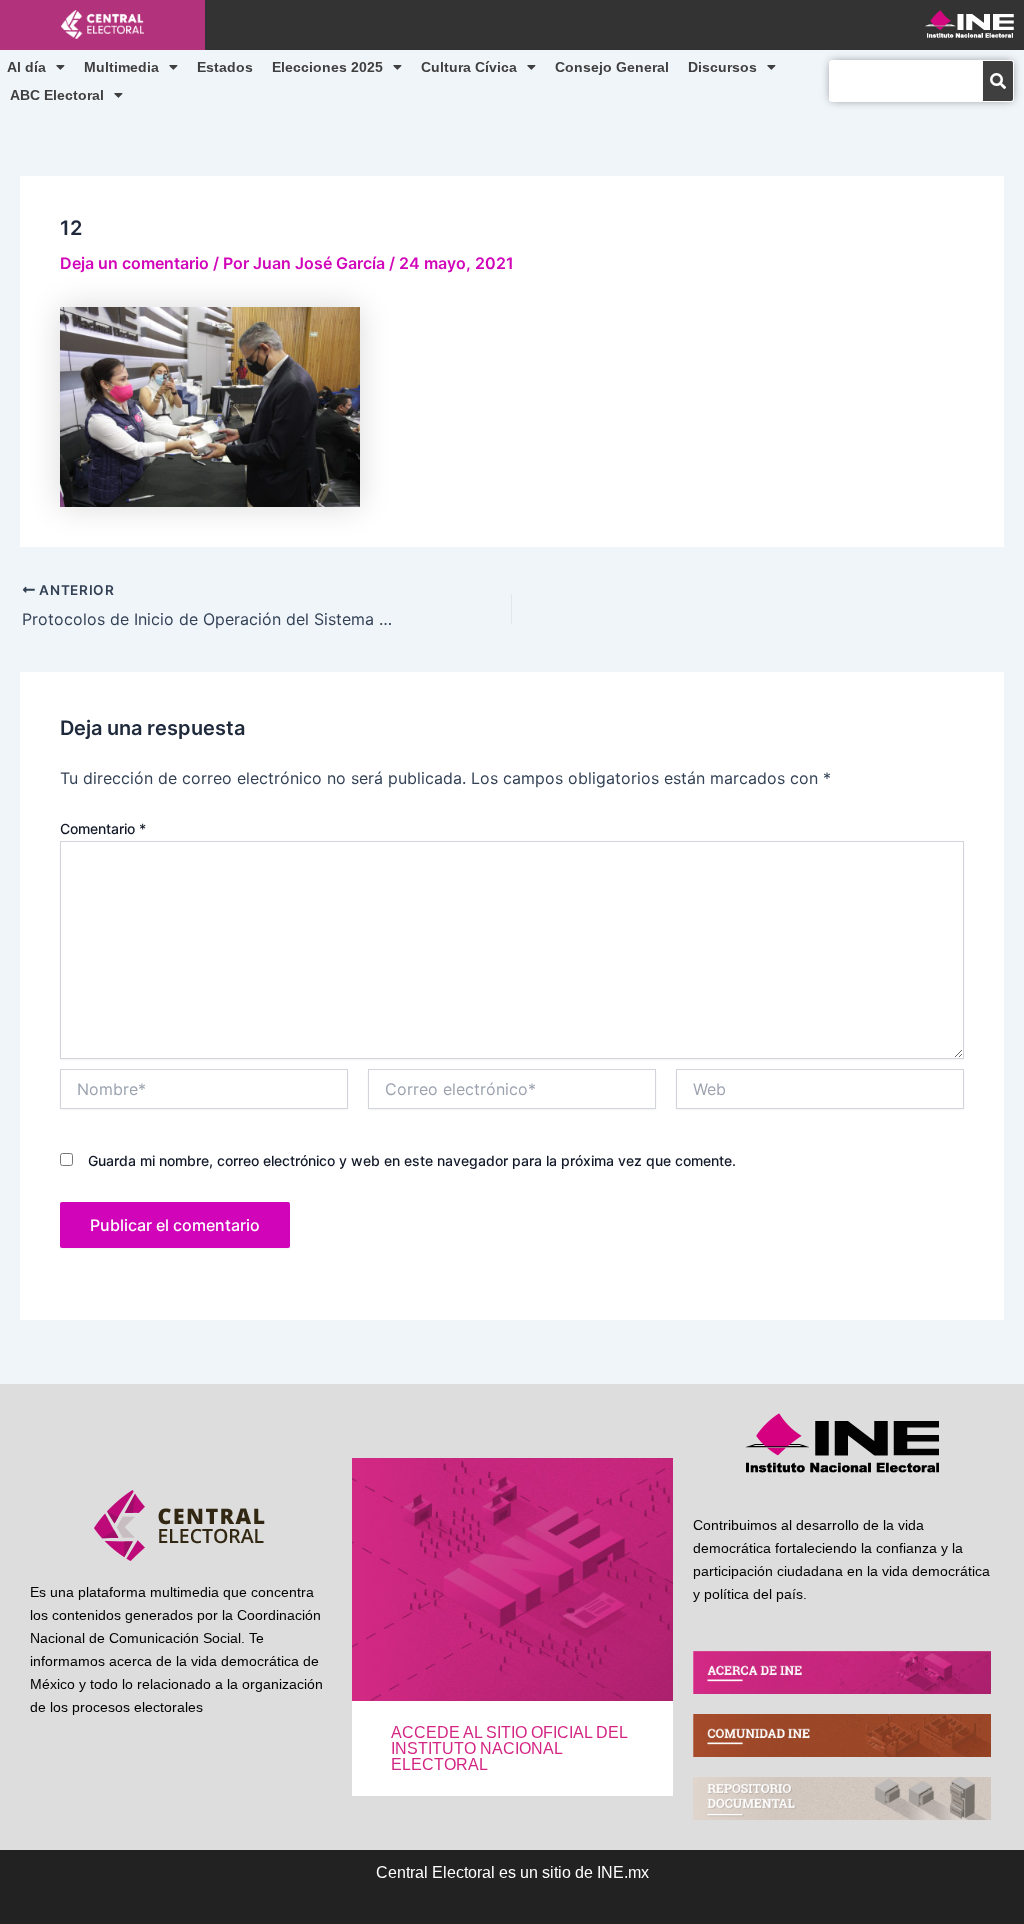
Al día (26, 67)
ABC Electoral (57, 95)
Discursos (722, 67)
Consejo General (612, 67)
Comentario (103, 828)
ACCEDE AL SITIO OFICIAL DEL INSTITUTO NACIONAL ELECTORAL (509, 1748)
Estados (225, 67)
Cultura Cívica (469, 67)
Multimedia (121, 67)
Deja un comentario (134, 263)
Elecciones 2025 (327, 67)
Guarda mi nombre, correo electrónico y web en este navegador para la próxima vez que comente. (412, 1160)
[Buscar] (998, 81)
